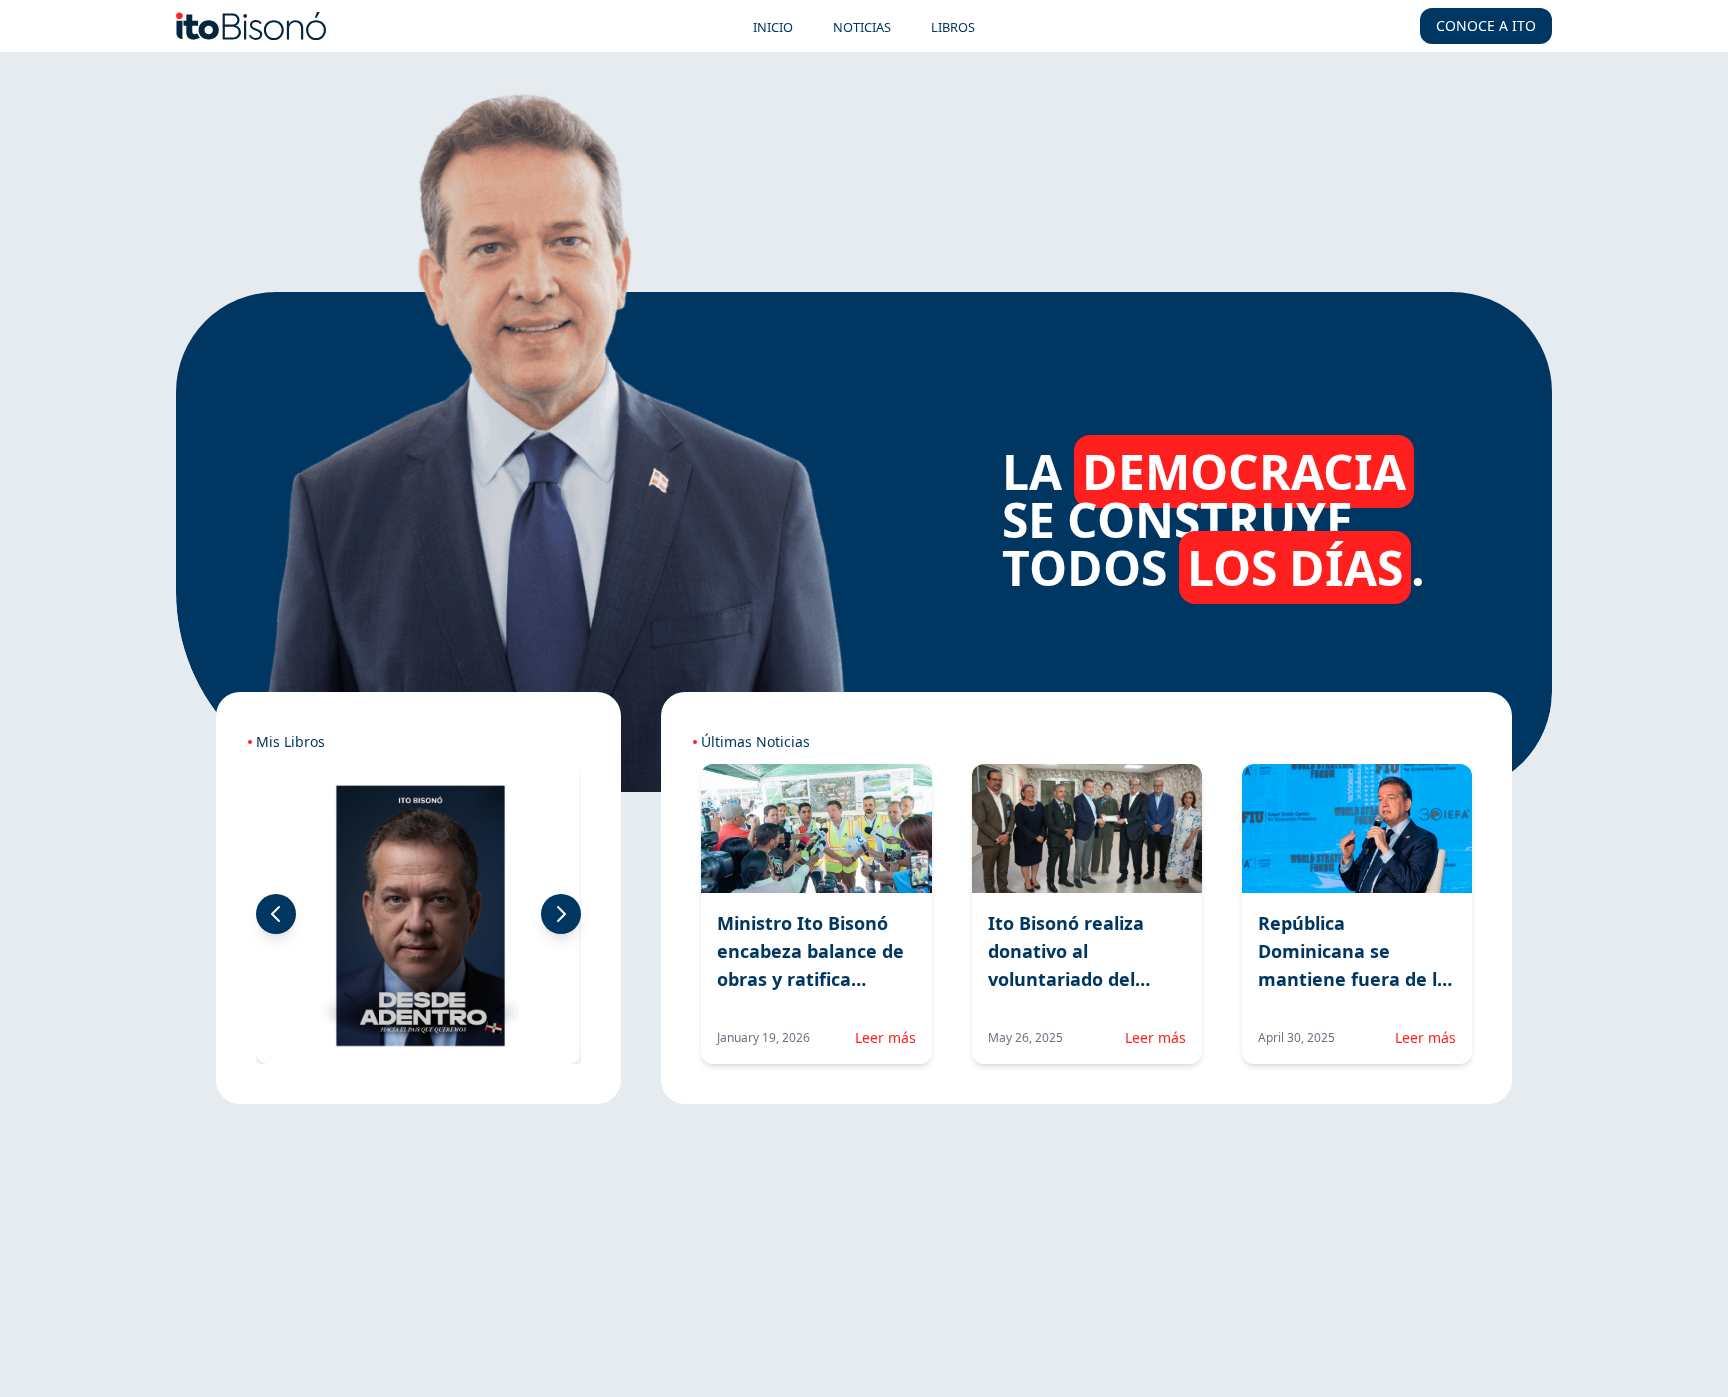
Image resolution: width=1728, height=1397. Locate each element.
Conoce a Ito (1486, 25)
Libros (953, 27)
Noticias (862, 27)
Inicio (773, 27)
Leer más (885, 1037)
